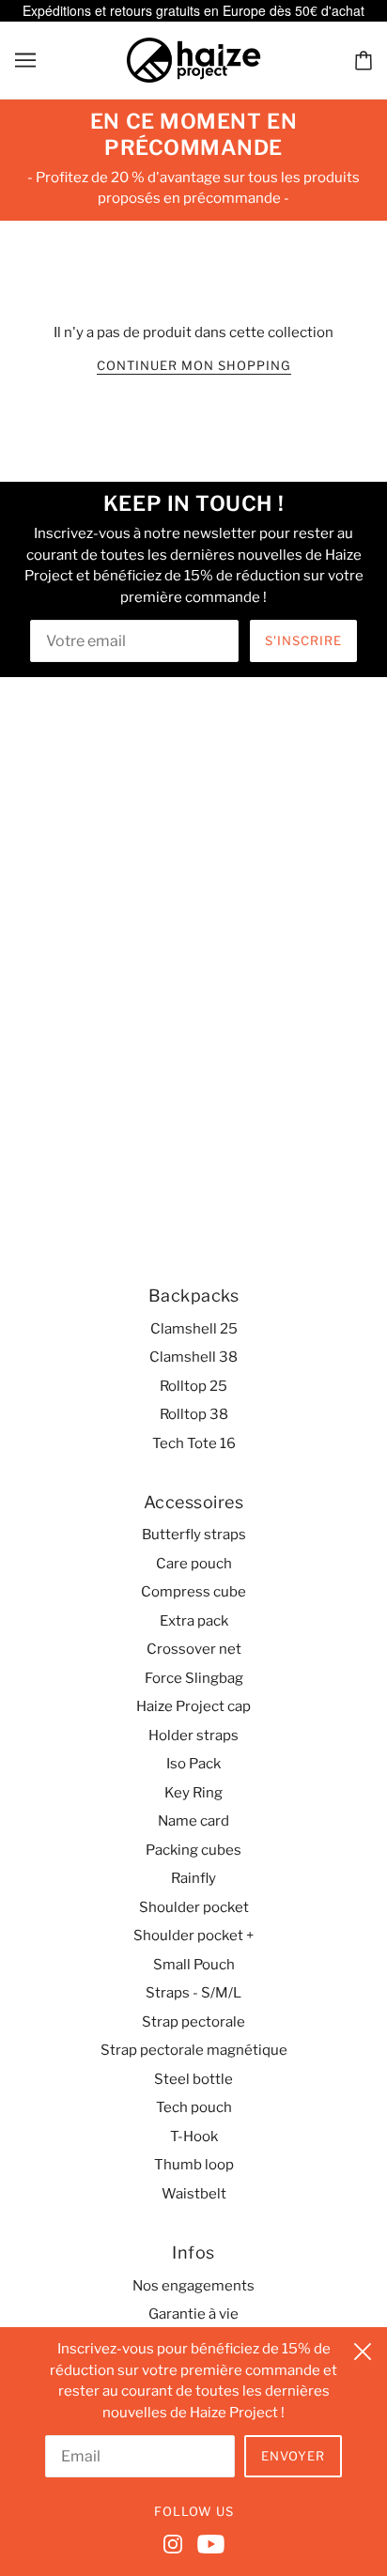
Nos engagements (193, 2286)
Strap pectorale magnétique (194, 2050)
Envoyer (293, 2456)
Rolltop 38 (194, 1414)
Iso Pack (193, 1764)
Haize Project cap (193, 1706)
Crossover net (194, 1649)
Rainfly (193, 1878)
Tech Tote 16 (194, 1443)
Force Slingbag (194, 1678)
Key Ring (193, 1793)
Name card (193, 1821)
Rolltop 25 (193, 1386)
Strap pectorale (193, 2022)
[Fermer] (363, 2349)
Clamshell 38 (193, 1357)
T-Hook (194, 2136)
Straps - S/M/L (193, 1993)
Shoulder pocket (194, 1907)
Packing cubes (193, 1850)
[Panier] (364, 60)
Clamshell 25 (194, 1329)
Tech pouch (194, 2107)
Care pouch (194, 1564)
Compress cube (193, 1592)
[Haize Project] (193, 58)
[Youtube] (207, 2543)
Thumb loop (194, 2165)
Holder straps (193, 1735)
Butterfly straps (194, 1535)
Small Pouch (194, 1965)
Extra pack (194, 1621)
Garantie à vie (193, 2314)
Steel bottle (193, 2079)
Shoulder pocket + (193, 1936)
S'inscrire (303, 640)
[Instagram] (177, 2543)
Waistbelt (194, 2194)
